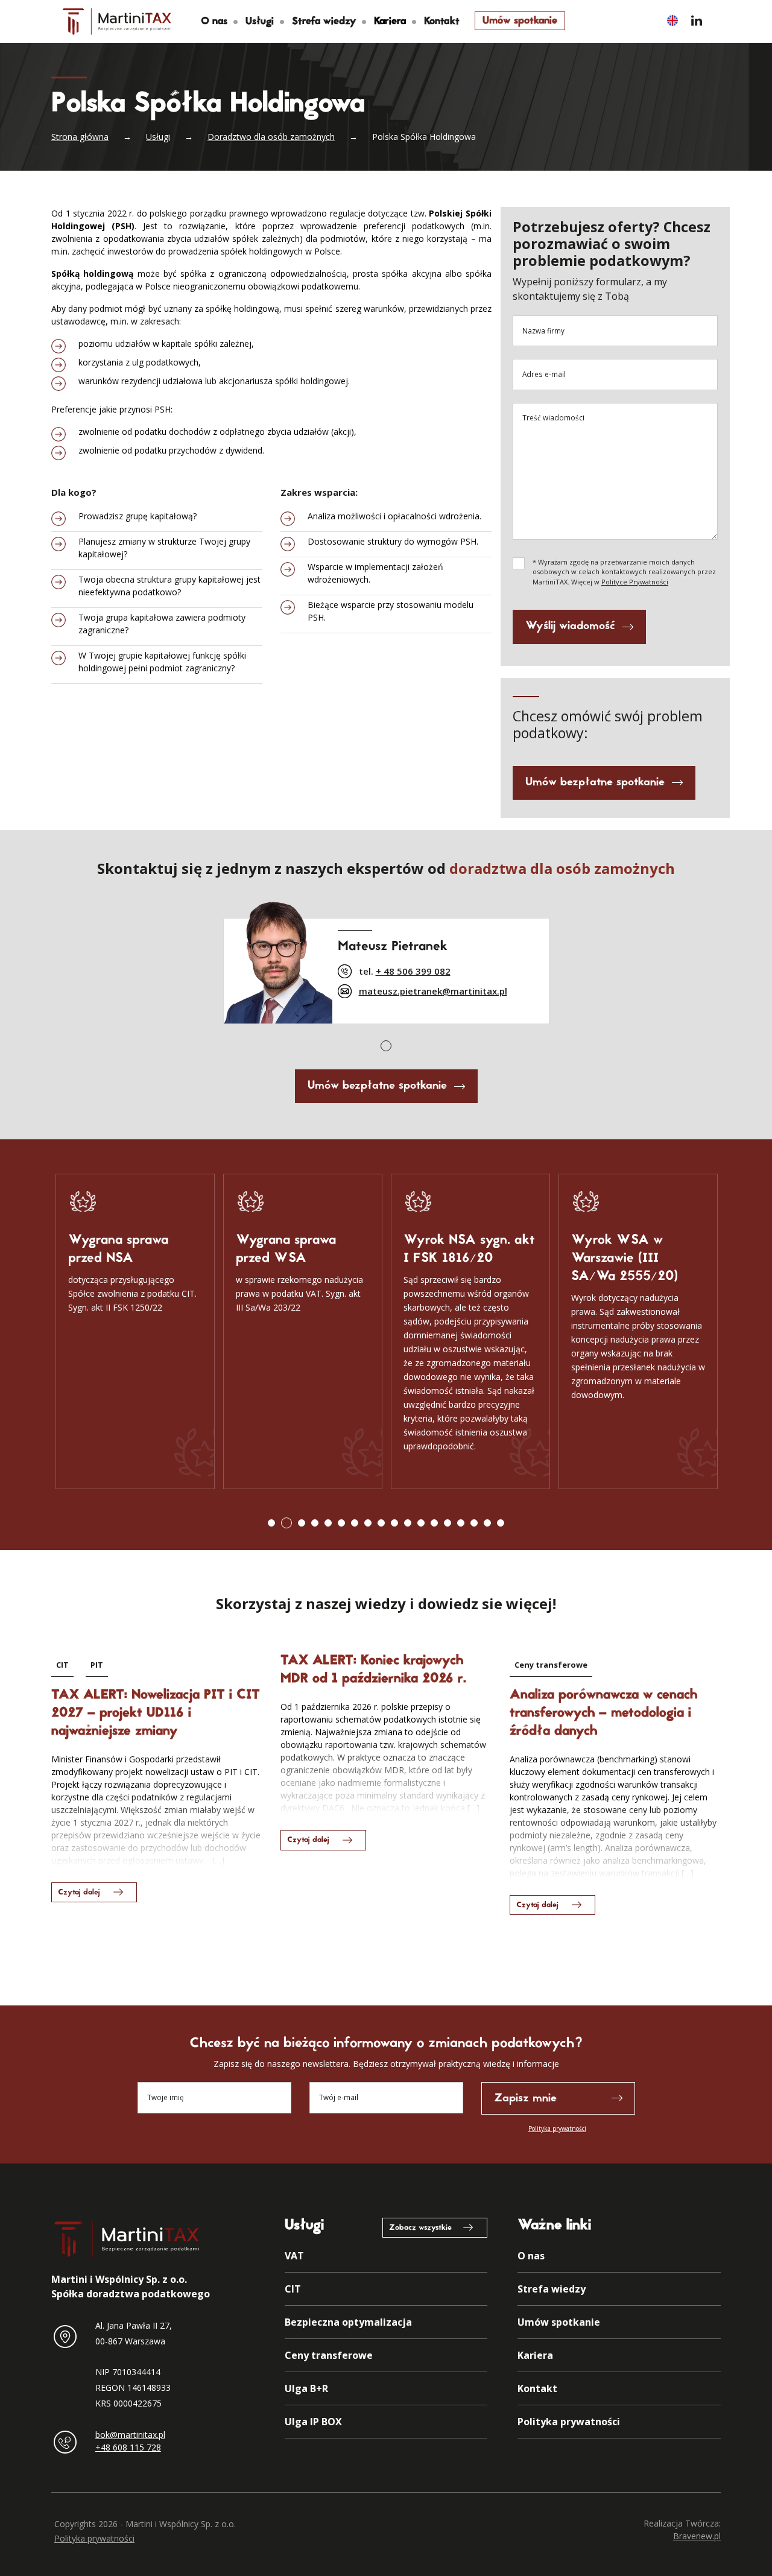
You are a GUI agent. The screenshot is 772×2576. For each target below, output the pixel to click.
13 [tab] (434, 1523)
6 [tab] (341, 1523)
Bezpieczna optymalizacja (348, 2322)
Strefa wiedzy (324, 22)
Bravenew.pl (697, 2536)
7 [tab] (355, 1523)
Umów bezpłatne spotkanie (595, 783)
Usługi (260, 22)
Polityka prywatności (557, 2128)
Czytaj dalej (79, 1893)
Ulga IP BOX (313, 2422)
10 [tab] (394, 1523)
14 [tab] (448, 1523)
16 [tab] (474, 1523)
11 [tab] (408, 1523)
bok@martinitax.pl (130, 2435)
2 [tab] (286, 1523)
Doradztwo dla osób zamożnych (271, 137)
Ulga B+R (306, 2388)
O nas (214, 22)
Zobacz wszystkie (420, 2228)
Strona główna (80, 137)
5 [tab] (328, 1523)
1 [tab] (386, 1046)
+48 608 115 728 (128, 2447)
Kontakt (442, 22)
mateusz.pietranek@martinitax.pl (433, 991)
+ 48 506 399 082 (413, 971)
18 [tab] (501, 1523)
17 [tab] (487, 1523)
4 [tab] (315, 1523)
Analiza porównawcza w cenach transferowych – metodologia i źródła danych (603, 1714)
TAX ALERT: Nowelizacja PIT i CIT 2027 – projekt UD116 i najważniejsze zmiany (156, 1714)
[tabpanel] (386, 959)
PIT (97, 1665)
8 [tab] (368, 1523)
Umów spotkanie (520, 21)
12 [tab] (421, 1523)
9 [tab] (381, 1523)
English (672, 20)
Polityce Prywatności (635, 582)
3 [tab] (302, 1523)
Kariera (535, 2355)
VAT (294, 2256)
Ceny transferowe (551, 1665)
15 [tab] (461, 1523)
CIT (62, 1665)
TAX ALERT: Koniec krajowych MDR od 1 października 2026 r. (373, 1670)
